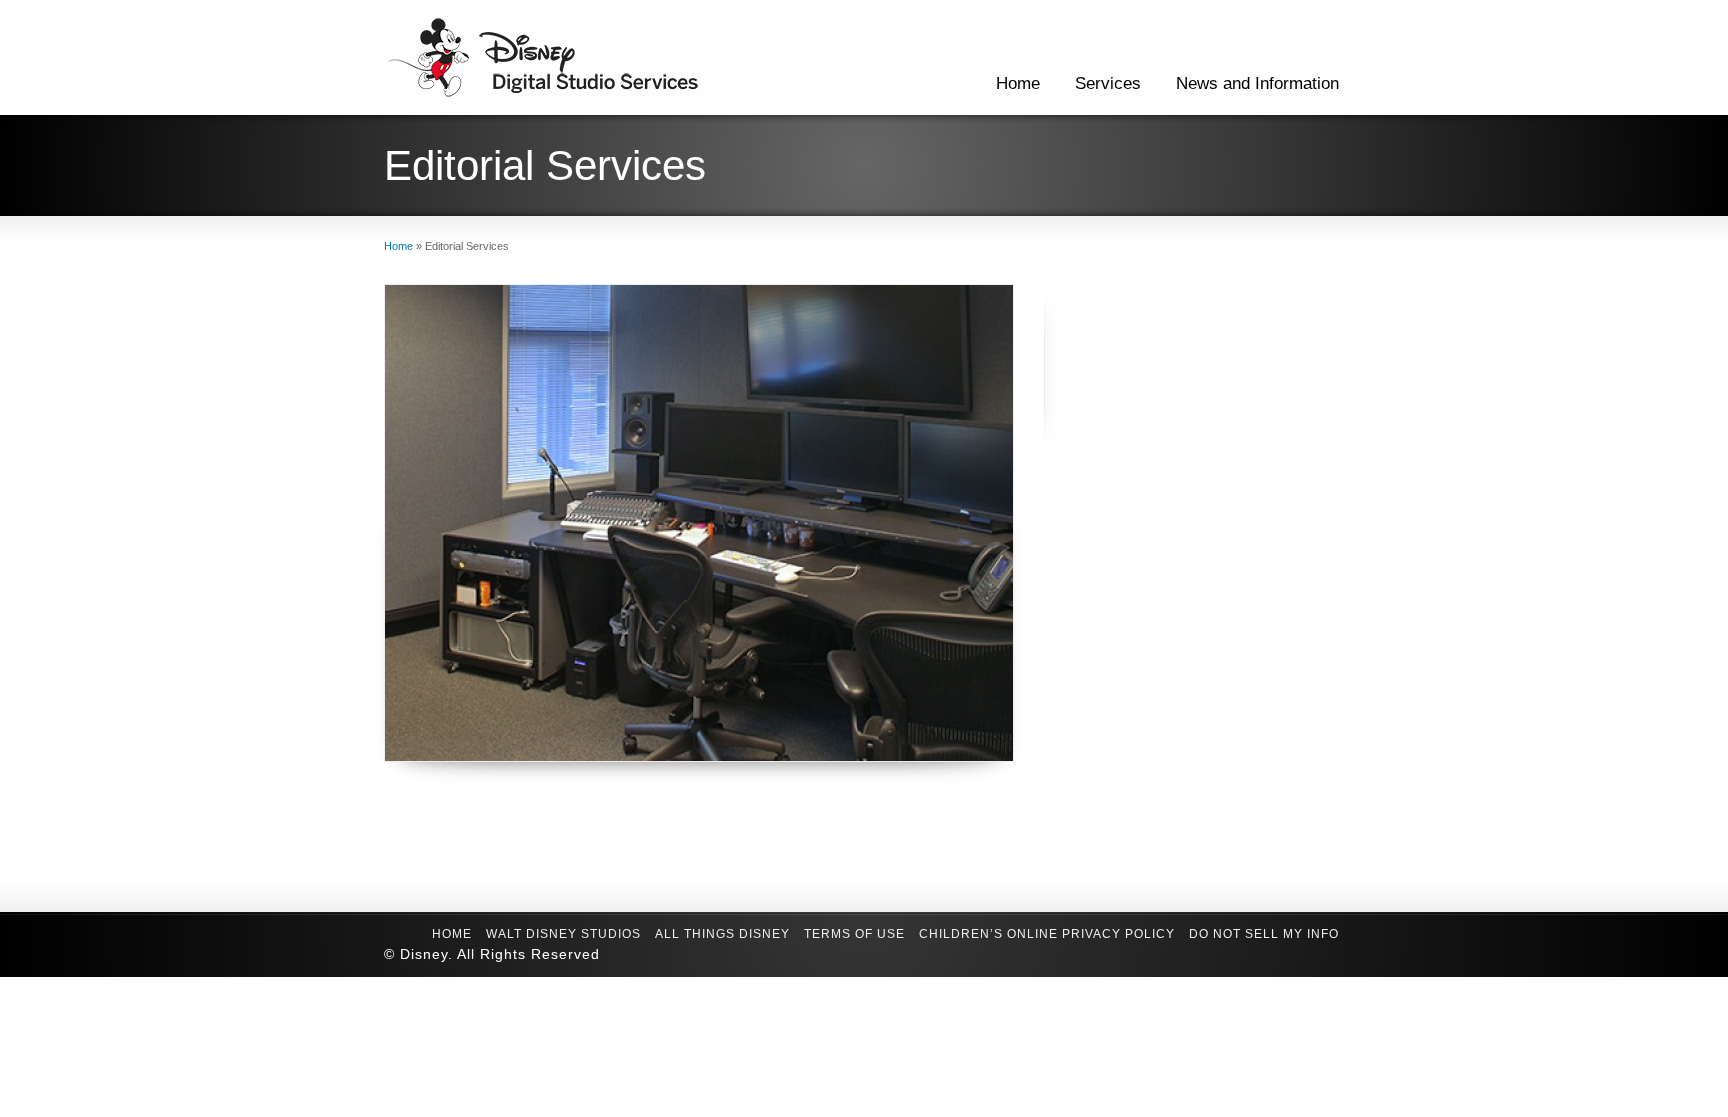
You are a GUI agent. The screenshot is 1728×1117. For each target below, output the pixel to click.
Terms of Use (854, 934)
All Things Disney (722, 934)
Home (1018, 83)
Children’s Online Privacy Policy (1047, 934)
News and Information (1257, 83)
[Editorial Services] (699, 523)
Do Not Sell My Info (1264, 934)
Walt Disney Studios (563, 934)
